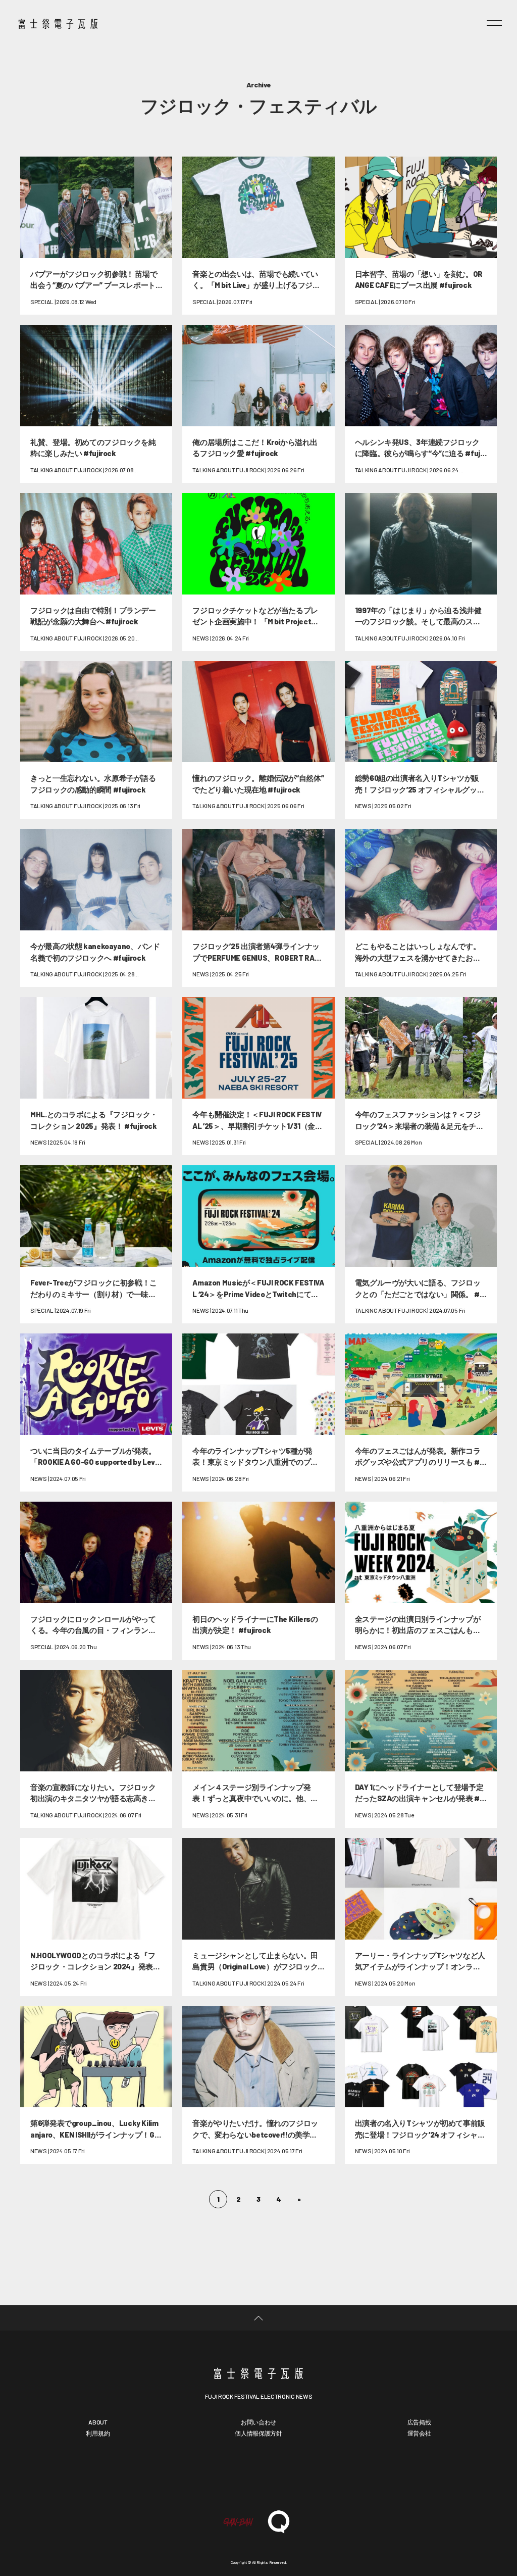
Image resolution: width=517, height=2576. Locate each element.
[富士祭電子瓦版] (258, 2373)
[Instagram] (289, 2475)
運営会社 (419, 2433)
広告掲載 (419, 2422)
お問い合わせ (258, 2422)
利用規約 (98, 2433)
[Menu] (494, 23)
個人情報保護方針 (258, 2433)
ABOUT (98, 2422)
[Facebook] (228, 2475)
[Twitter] (258, 2475)
